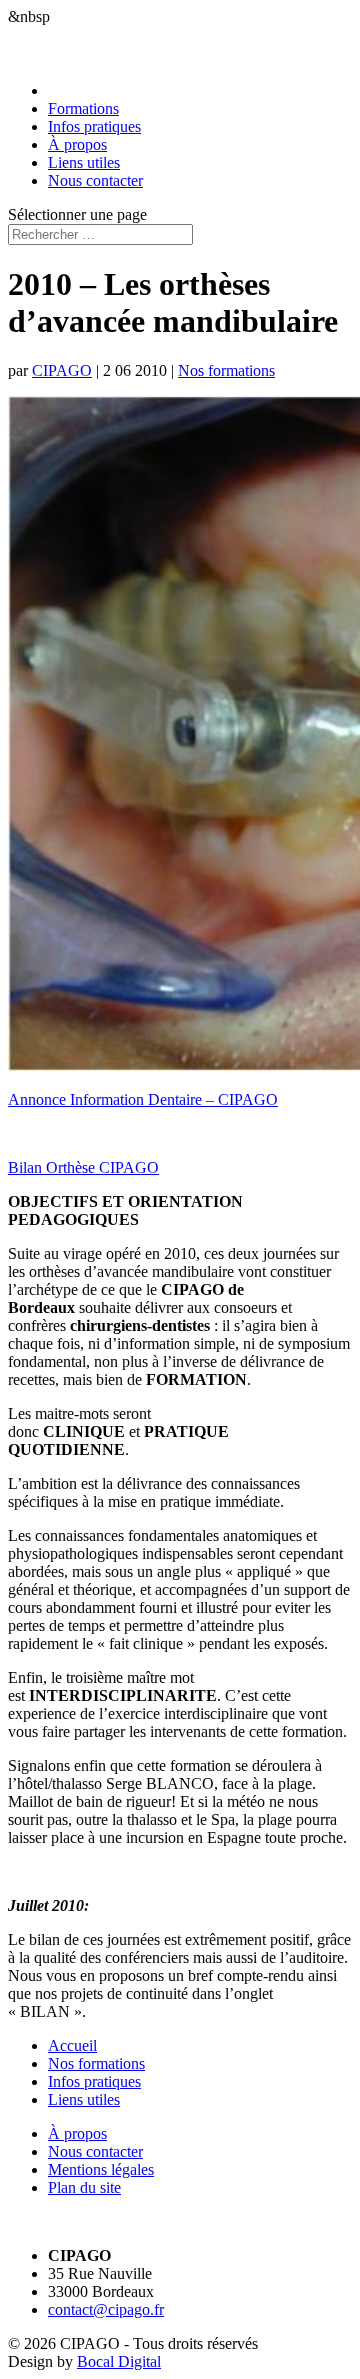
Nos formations (226, 370)
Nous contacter (95, 180)
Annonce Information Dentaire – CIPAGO (143, 1099)
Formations (83, 108)
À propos (77, 144)
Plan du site (84, 2187)
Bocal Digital (119, 2361)
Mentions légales (101, 2169)
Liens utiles (84, 162)
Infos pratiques (94, 126)
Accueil (72, 2045)
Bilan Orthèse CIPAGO (83, 1167)
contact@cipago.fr (106, 2309)
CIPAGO (62, 370)
